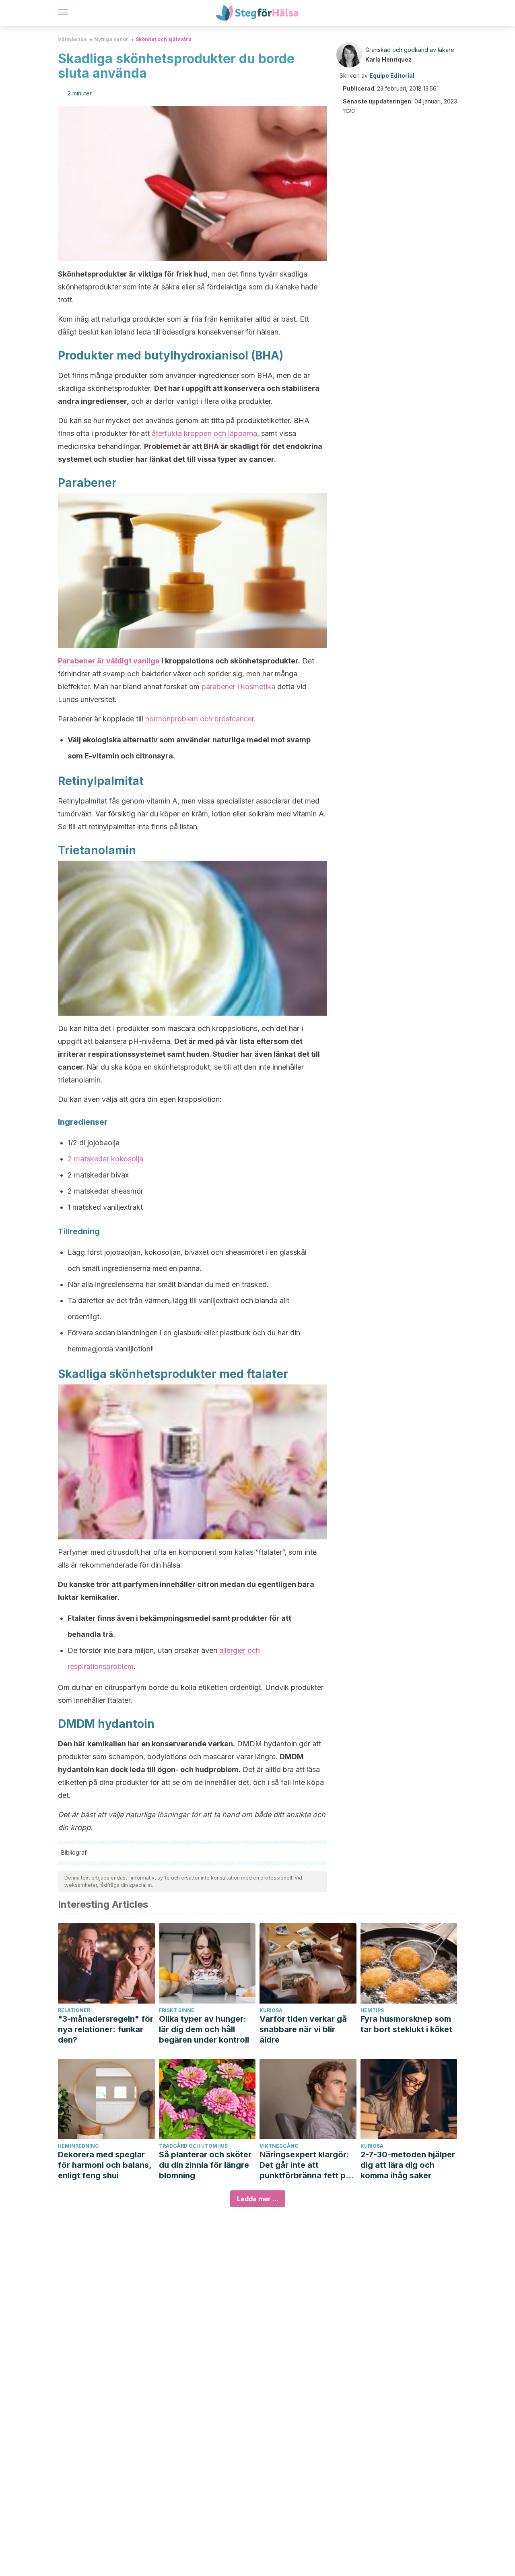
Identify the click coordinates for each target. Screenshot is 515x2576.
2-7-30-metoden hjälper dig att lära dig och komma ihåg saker (408, 2165)
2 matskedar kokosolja (105, 1159)
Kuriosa (271, 2010)
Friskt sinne (177, 2010)
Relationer (74, 2010)
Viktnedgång (279, 2146)
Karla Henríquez (388, 59)
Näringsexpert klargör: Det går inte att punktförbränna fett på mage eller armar (305, 2165)
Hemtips (372, 2010)
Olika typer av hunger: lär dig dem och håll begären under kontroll (204, 2029)
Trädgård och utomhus (193, 2146)
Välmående (72, 39)
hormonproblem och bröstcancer (200, 719)
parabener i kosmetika (238, 687)
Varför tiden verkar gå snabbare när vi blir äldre (303, 2029)
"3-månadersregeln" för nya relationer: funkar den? (106, 2029)
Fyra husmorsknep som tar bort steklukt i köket (406, 2024)
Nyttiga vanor (111, 39)
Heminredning (78, 2146)
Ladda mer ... (258, 2199)
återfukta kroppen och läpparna (204, 433)
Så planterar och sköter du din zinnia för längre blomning (205, 2165)
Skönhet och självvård (164, 39)
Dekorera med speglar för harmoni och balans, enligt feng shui (105, 2165)
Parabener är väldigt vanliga (109, 661)
